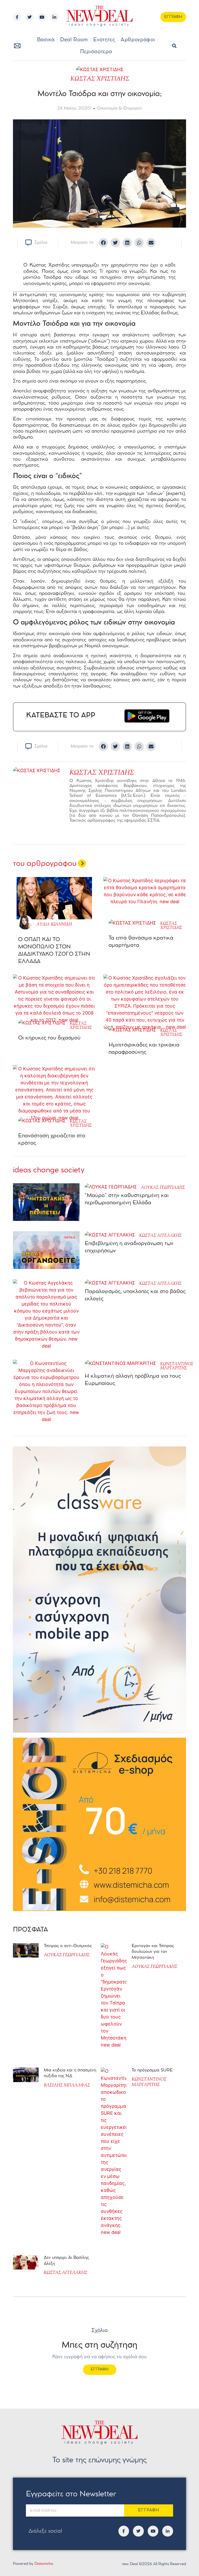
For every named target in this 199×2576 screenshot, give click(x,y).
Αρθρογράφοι (138, 40)
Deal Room (74, 40)
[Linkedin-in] (54, 17)
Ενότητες (104, 40)
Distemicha (44, 2564)
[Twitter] (30, 17)
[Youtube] (42, 17)
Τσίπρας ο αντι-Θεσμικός (68, 1946)
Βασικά (46, 40)
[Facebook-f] (17, 17)
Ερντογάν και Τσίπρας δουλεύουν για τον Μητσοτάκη (153, 1952)
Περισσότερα (96, 52)
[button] (174, 46)
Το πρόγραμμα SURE (153, 2070)
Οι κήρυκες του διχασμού (49, 1038)
